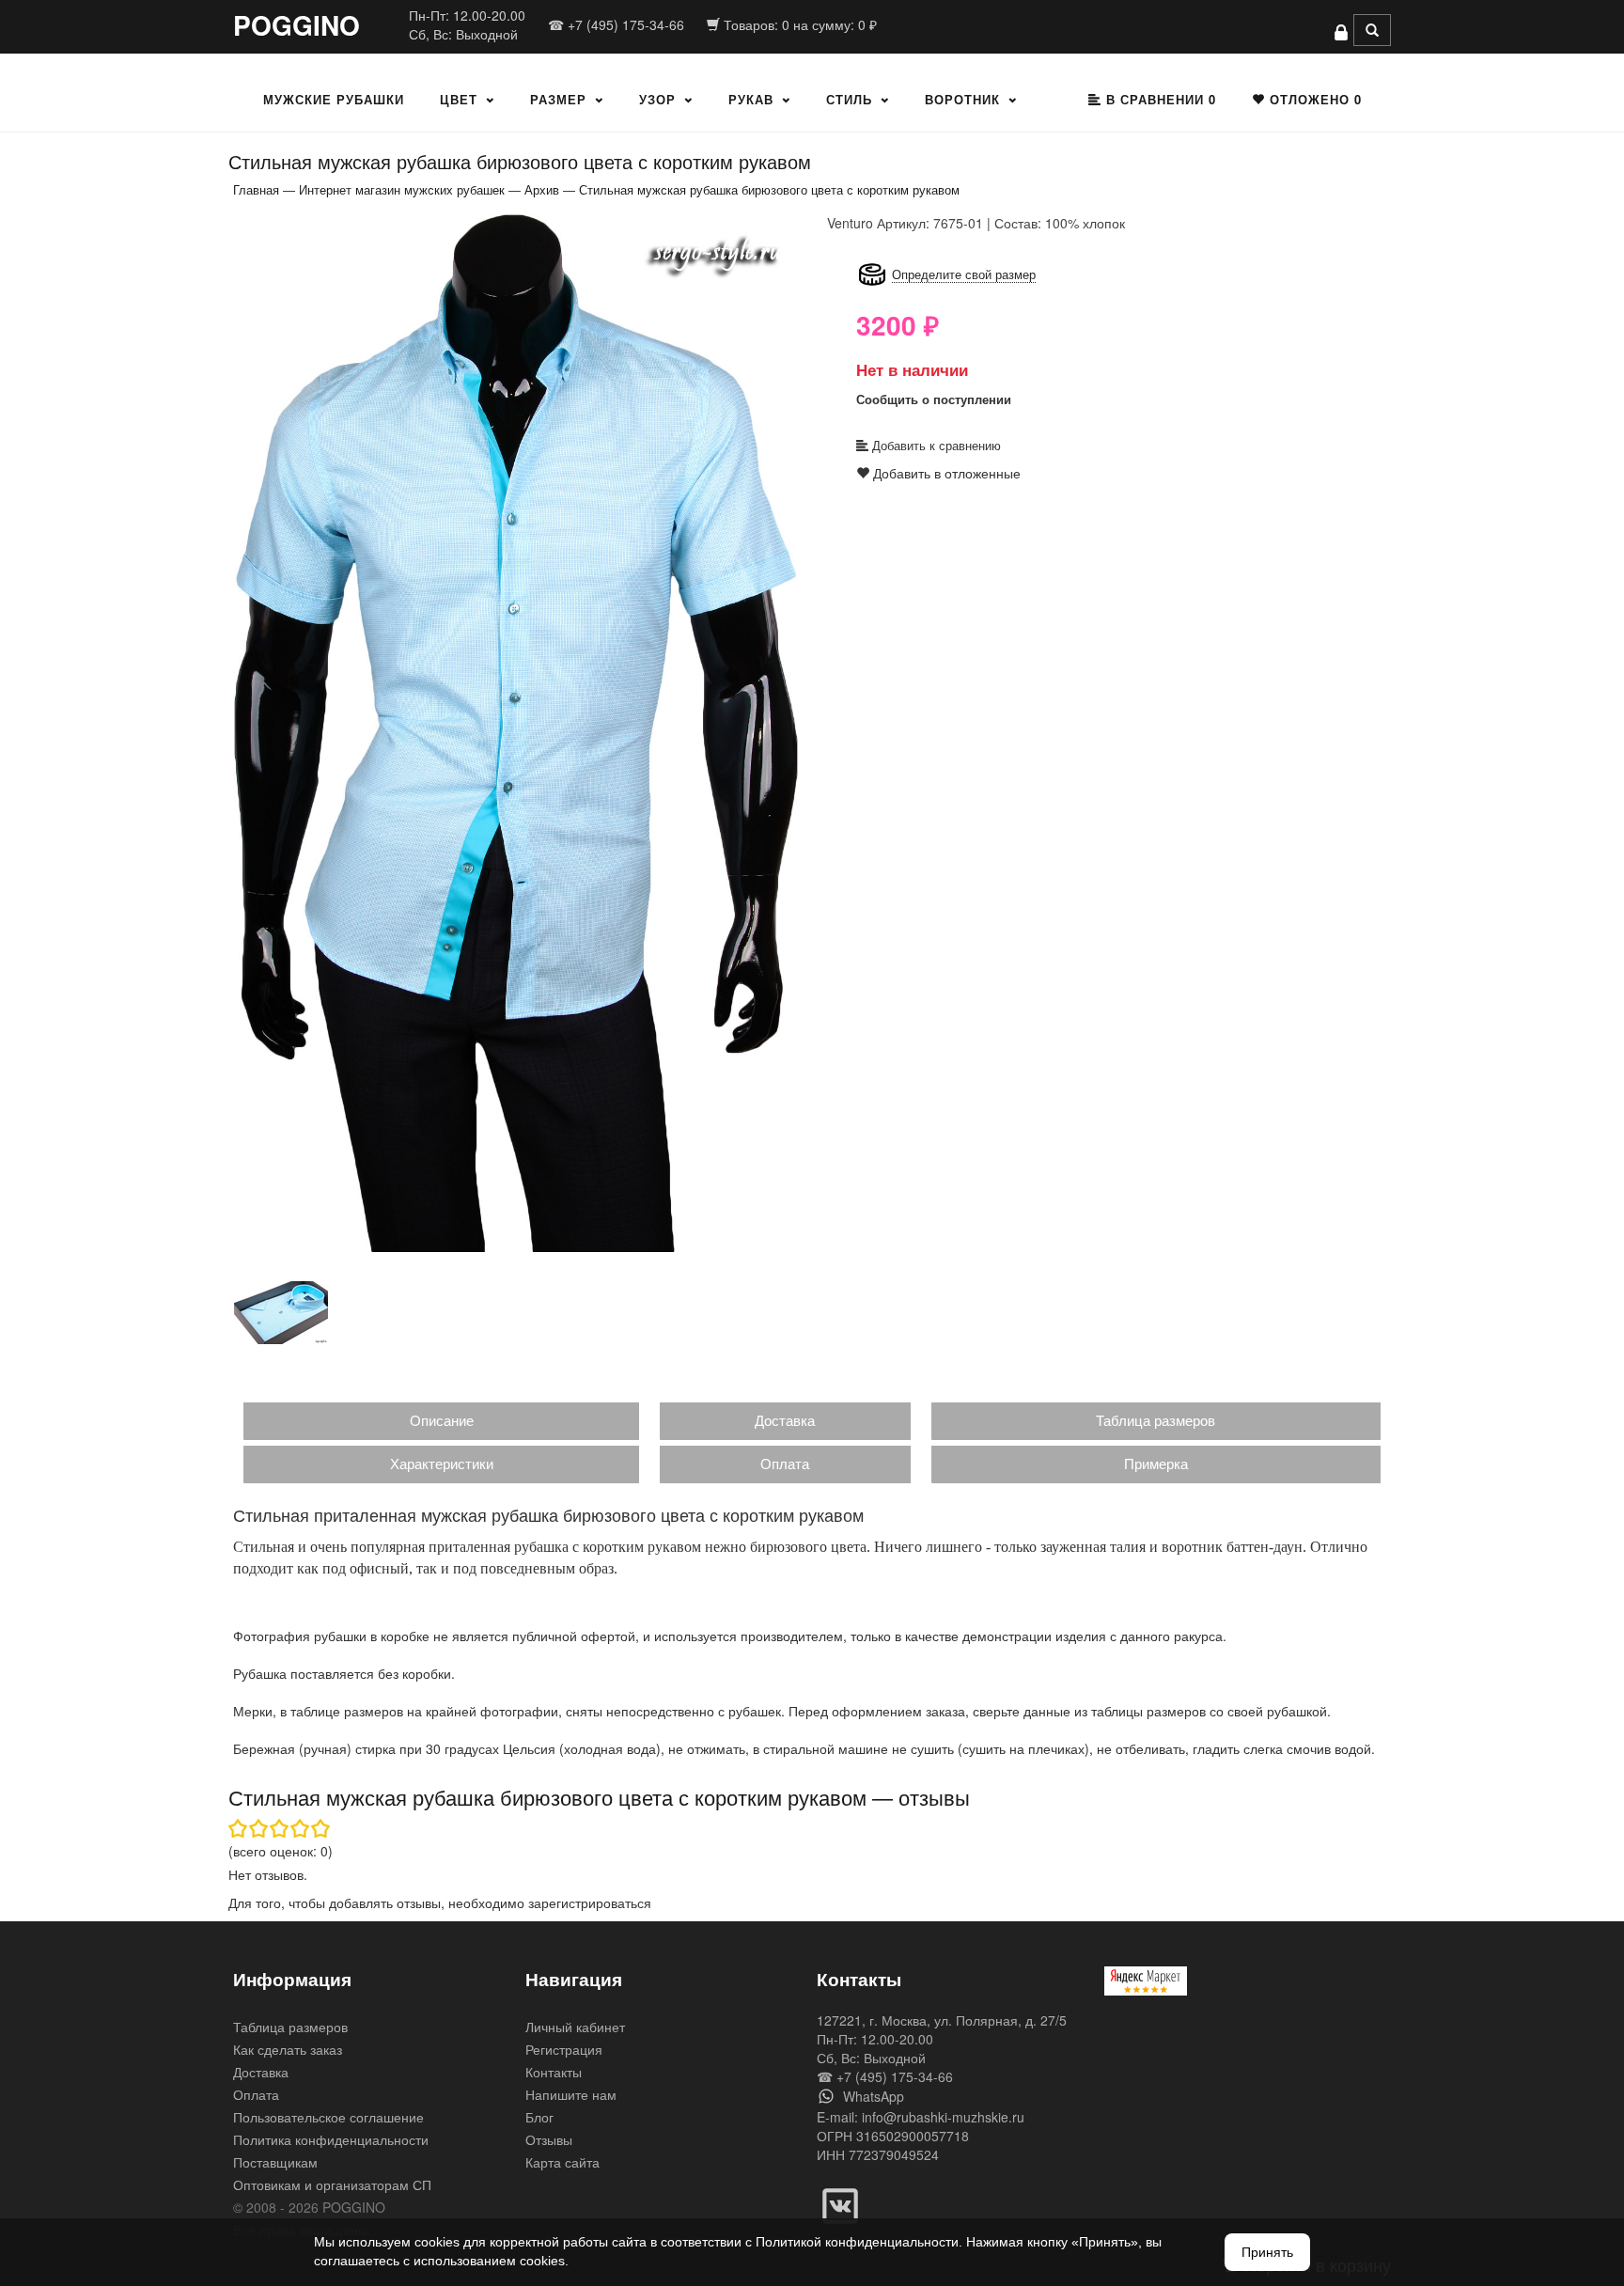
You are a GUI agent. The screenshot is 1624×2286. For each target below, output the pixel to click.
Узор (657, 99)
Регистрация (564, 2049)
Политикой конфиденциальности (857, 2242)
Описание (442, 1420)
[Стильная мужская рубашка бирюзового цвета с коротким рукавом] (516, 731)
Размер (558, 99)
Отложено (1313, 99)
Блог (539, 2117)
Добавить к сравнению (935, 445)
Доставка (785, 1420)
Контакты (554, 2072)
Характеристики (442, 1463)
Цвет (459, 99)
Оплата (785, 1463)
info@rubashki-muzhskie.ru (943, 2117)
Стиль (849, 99)
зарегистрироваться (590, 1902)
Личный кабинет (575, 2027)
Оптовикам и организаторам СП (332, 2184)
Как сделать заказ (288, 2049)
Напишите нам (571, 2094)
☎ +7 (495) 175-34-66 (616, 24)
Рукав (751, 99)
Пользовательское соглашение (328, 2117)
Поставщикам (275, 2162)
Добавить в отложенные (945, 473)
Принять (1267, 2252)
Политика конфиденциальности (331, 2139)
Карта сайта (562, 2162)
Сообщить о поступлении (934, 399)
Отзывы (549, 2139)
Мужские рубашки (334, 99)
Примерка (1156, 1463)
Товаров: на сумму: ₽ (798, 24)
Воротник (962, 99)
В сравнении (1159, 99)
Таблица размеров (1156, 1420)
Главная (256, 189)
